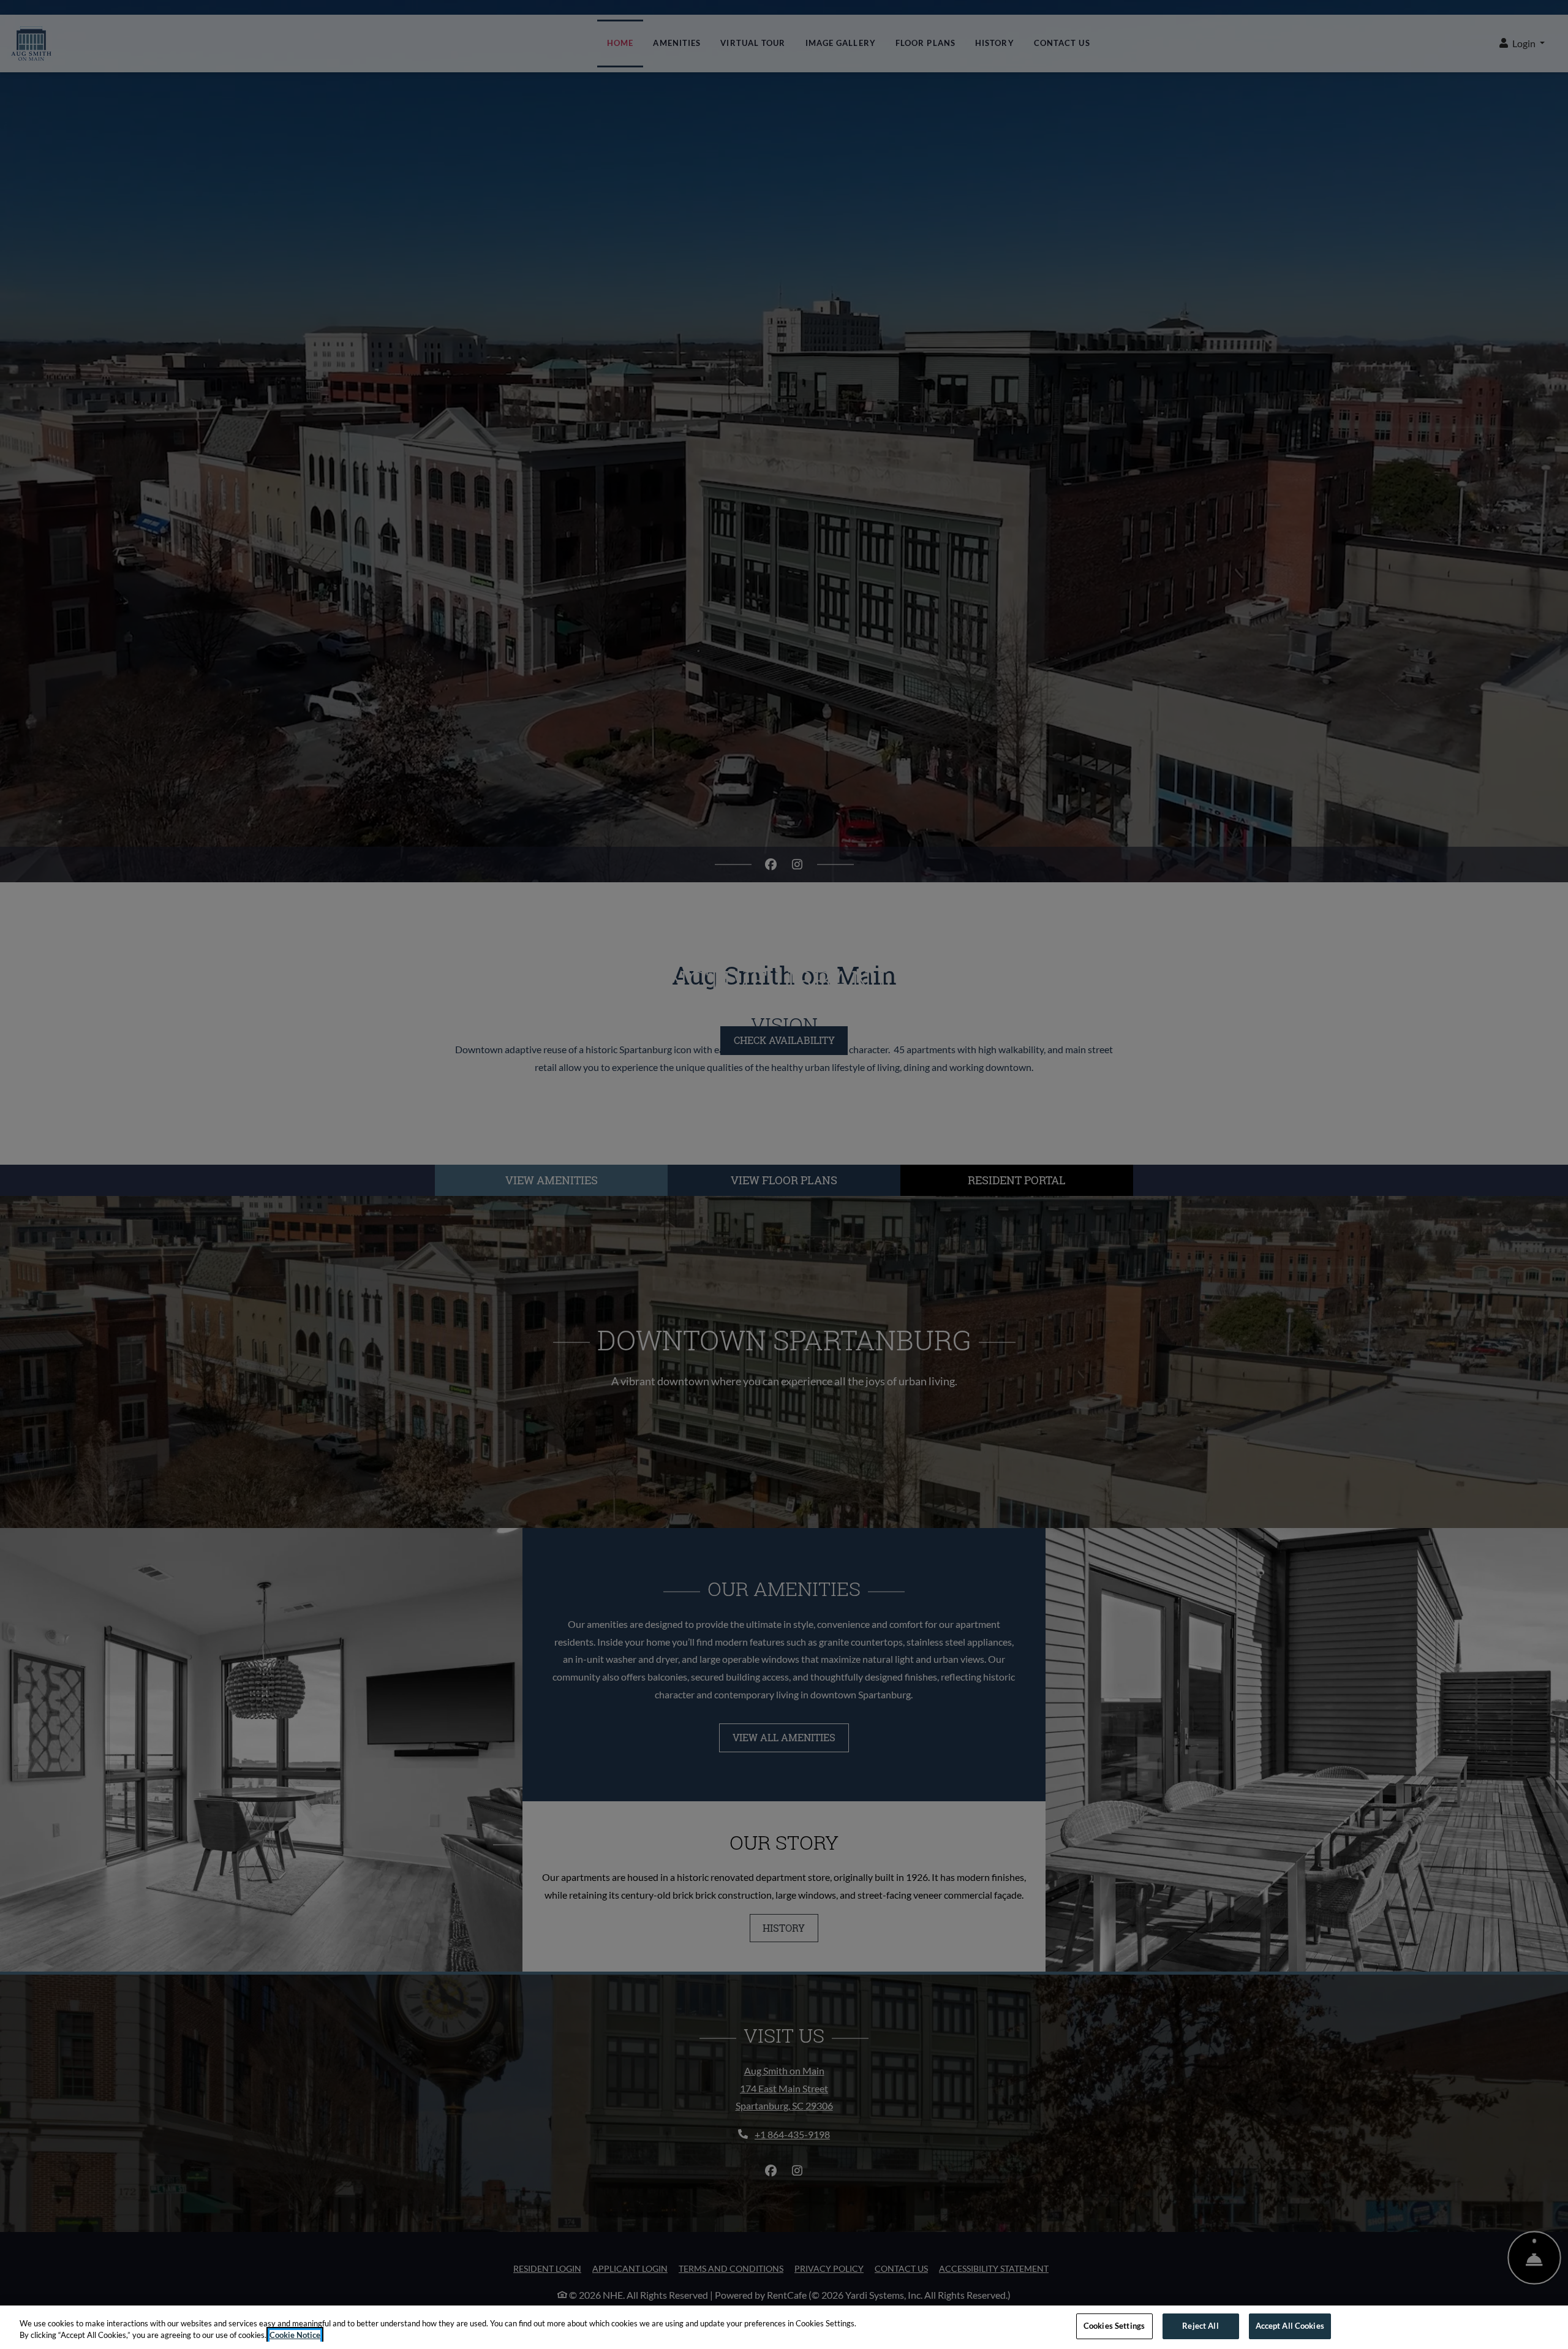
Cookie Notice (295, 2336)
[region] (784, 2327)
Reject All (1200, 2326)
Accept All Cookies (1290, 2326)
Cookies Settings (1114, 2326)
